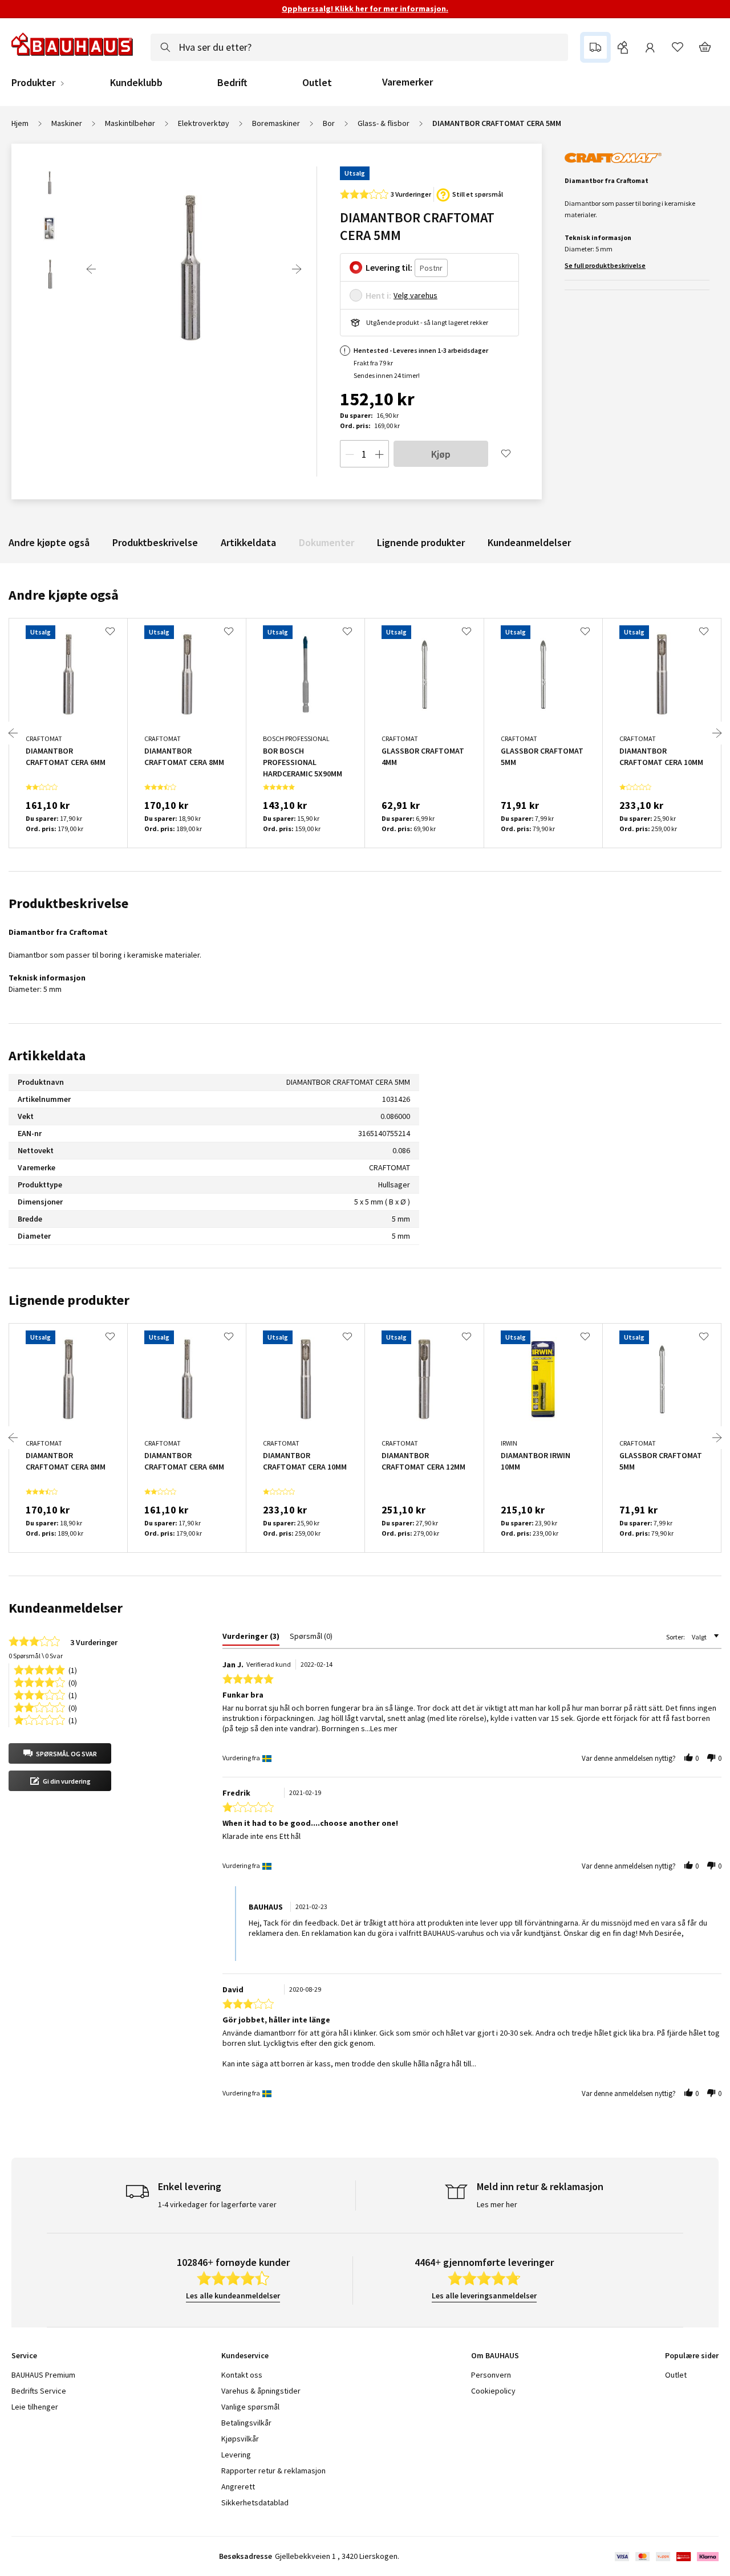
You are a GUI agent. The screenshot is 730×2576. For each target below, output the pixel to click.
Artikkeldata (248, 542)
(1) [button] (73, 1669)
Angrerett (238, 2487)
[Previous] (91, 269)
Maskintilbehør (130, 123)
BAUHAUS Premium (43, 2375)
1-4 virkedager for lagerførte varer (217, 2204)
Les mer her (497, 2204)
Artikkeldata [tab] (47, 1055)
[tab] (251, 1638)
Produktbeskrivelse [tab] (68, 903)
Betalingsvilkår (246, 2423)
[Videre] (297, 269)
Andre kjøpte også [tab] (64, 595)
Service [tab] (24, 2355)
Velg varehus (415, 295)
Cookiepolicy (493, 2391)
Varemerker (407, 82)
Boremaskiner (276, 123)
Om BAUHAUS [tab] (495, 2355)
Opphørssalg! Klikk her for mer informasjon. (365, 9)
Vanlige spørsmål (250, 2407)
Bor (329, 123)
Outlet (317, 83)
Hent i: (378, 295)
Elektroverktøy (204, 123)
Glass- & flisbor (384, 123)
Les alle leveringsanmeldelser (484, 2296)
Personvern (491, 2375)
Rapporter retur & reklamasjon (273, 2471)
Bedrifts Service (39, 2391)
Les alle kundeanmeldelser (233, 2296)
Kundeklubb (136, 83)
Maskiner (67, 123)
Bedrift (232, 83)
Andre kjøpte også (49, 542)
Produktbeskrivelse (155, 542)
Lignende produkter (421, 542)
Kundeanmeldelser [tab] (66, 1608)
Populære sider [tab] (692, 2355)
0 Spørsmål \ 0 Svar (36, 1656)
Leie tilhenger (35, 2407)
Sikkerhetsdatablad (255, 2502)
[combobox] (359, 47)
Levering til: (389, 267)
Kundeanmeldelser (529, 542)
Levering (236, 2455)
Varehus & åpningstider (261, 2391)
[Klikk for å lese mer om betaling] (666, 2557)
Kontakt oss (242, 2375)
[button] (60, 1753)
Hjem (20, 123)
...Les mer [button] (381, 1728)
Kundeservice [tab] (245, 2355)
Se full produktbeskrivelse (605, 265)
